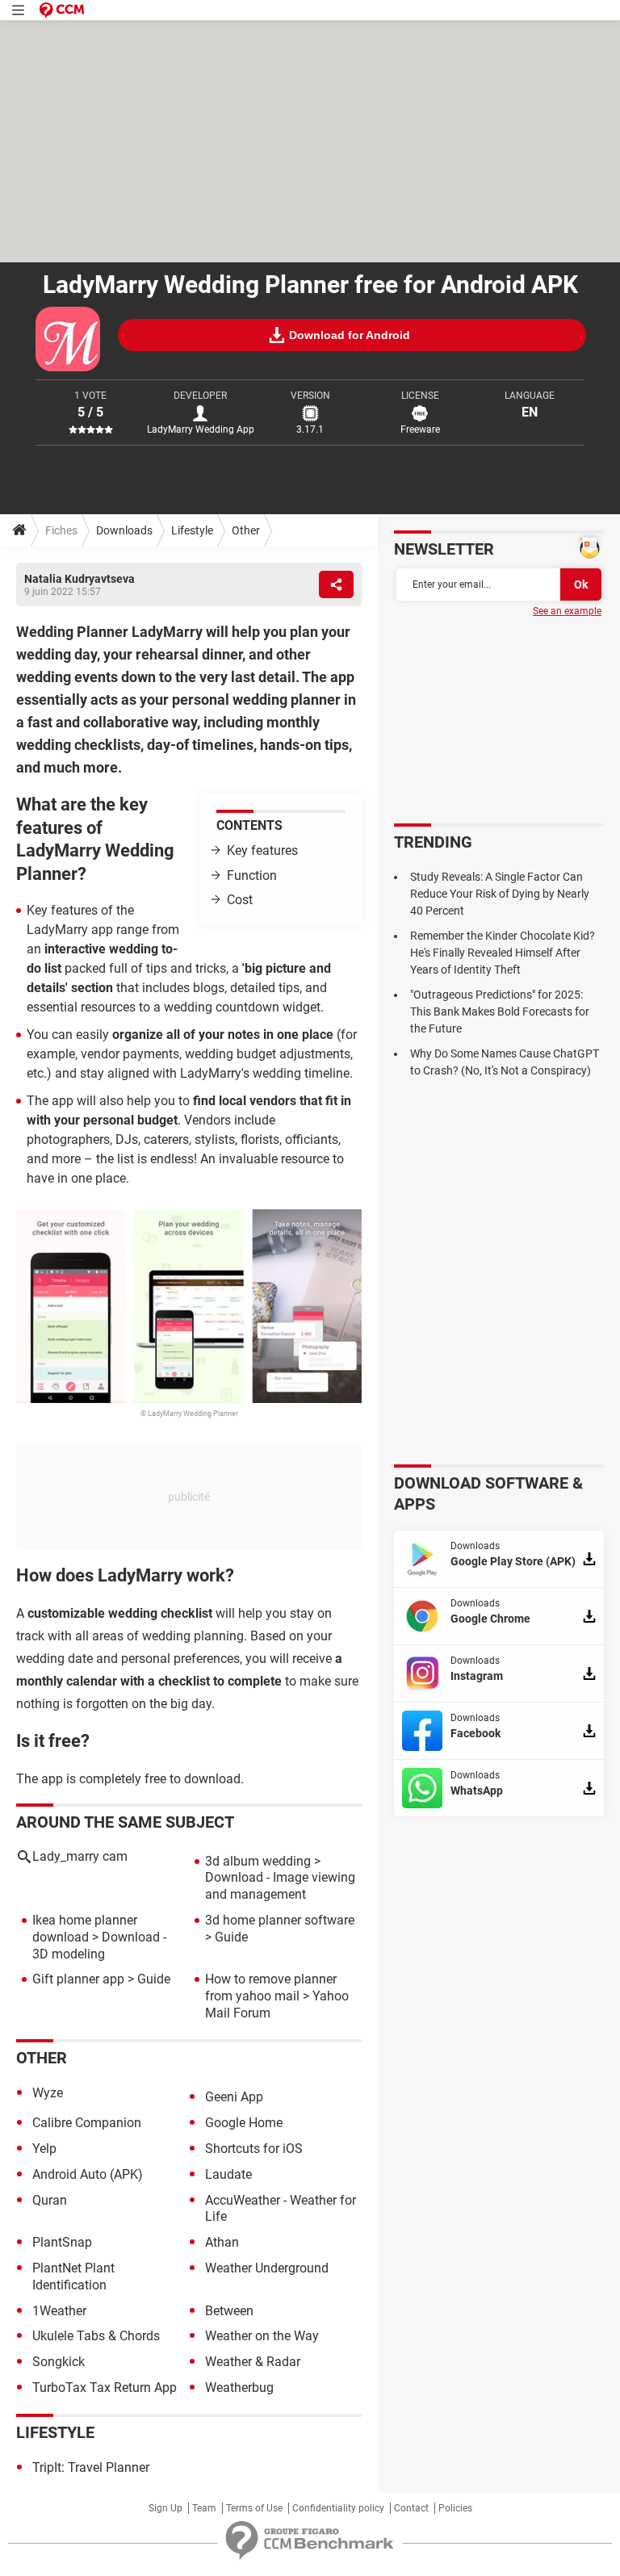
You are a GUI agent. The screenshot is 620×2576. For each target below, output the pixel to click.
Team (204, 2508)
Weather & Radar (253, 2362)
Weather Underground (267, 2268)
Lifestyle (192, 530)
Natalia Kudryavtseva (80, 579)
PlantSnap (62, 2242)
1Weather (59, 2311)
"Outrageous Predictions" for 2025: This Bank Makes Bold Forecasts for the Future (500, 1012)
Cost (240, 900)
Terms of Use (254, 2508)
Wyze (48, 2093)
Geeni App (234, 2097)
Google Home (244, 2123)
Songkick (59, 2362)
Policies (455, 2508)
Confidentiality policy (338, 2508)
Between (229, 2311)
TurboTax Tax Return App (105, 2388)
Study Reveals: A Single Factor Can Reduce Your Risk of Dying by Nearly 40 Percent (500, 894)
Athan (222, 2242)
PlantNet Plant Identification (73, 2277)
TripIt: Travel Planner (91, 2467)
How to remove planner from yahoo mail (271, 1987)
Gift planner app (78, 1979)
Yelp (44, 2149)
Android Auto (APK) (88, 2174)
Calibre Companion (87, 2123)
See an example (567, 611)
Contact (411, 2508)
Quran (50, 2200)
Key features (262, 850)
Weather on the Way (262, 2336)
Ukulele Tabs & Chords (96, 2336)
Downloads (124, 530)
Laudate (228, 2174)
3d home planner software (280, 1920)
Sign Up (165, 2508)
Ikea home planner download (85, 1929)
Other (246, 530)
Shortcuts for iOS (254, 2149)
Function (252, 875)
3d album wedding (258, 1861)
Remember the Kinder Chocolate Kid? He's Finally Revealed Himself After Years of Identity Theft (503, 953)
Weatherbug (239, 2388)
